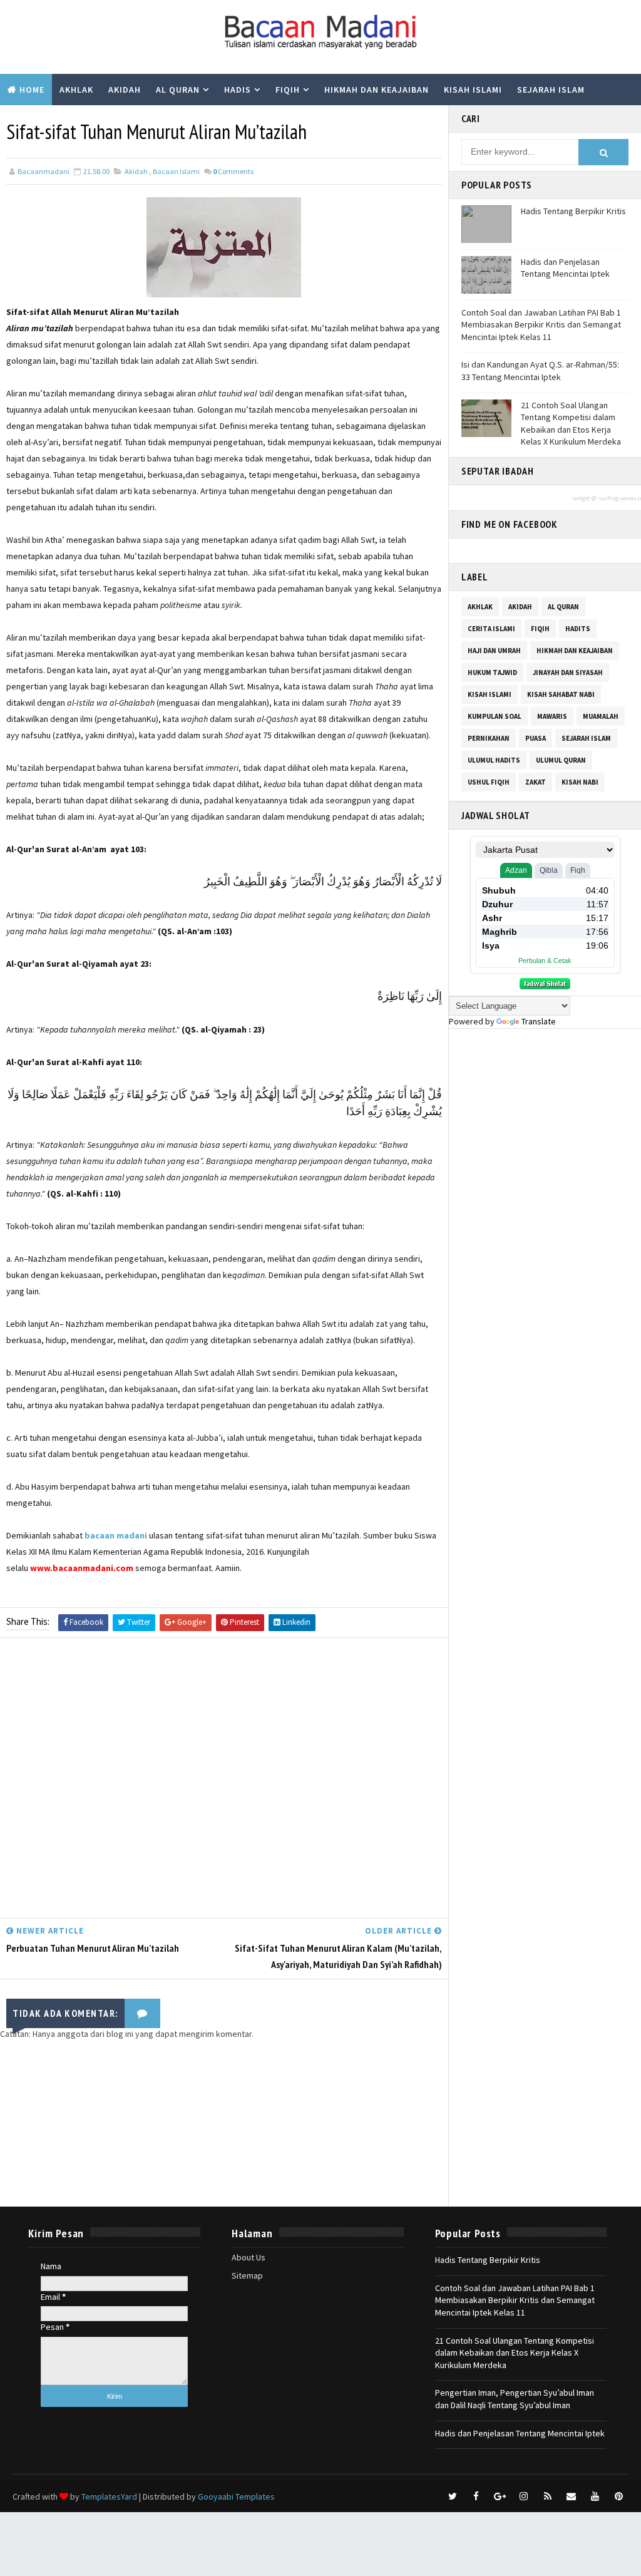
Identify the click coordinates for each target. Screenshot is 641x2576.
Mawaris (552, 716)
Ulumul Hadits (494, 760)
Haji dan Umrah (494, 651)
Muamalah (601, 716)
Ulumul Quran (561, 760)
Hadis (238, 90)
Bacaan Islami (176, 171)
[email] (572, 2496)
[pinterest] (619, 2496)
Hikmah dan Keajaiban (377, 90)
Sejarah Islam (551, 90)
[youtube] (595, 2496)
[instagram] (524, 2496)
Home (32, 90)
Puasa (536, 738)
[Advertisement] (224, 1781)
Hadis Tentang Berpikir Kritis (573, 211)
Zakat (536, 782)
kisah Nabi (580, 782)
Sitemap (247, 2275)
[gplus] (500, 2496)
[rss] (548, 2496)
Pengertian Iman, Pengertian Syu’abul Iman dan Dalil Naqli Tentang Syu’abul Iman (515, 2399)
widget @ (585, 498)
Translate (539, 1021)
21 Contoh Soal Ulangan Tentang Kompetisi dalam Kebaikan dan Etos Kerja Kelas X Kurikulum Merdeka (571, 424)
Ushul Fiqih (489, 782)
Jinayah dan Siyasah (568, 672)
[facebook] (476, 2496)
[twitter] (453, 2496)
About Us (249, 2257)
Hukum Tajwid (492, 672)
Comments (233, 171)
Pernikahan (489, 738)
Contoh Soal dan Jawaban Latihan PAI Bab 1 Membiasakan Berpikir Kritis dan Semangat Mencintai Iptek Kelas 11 (541, 325)
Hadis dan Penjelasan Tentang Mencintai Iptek (565, 268)
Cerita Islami (491, 629)
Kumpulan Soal (44, 121)
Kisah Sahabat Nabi (561, 694)
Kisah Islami (473, 90)
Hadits (578, 629)
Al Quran (178, 90)
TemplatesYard (109, 2496)
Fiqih (288, 90)
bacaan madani (116, 1535)
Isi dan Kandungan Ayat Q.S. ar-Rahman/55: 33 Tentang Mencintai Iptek (540, 371)
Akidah (125, 90)
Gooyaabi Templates (236, 2496)
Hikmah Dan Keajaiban (575, 651)
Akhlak (76, 90)
